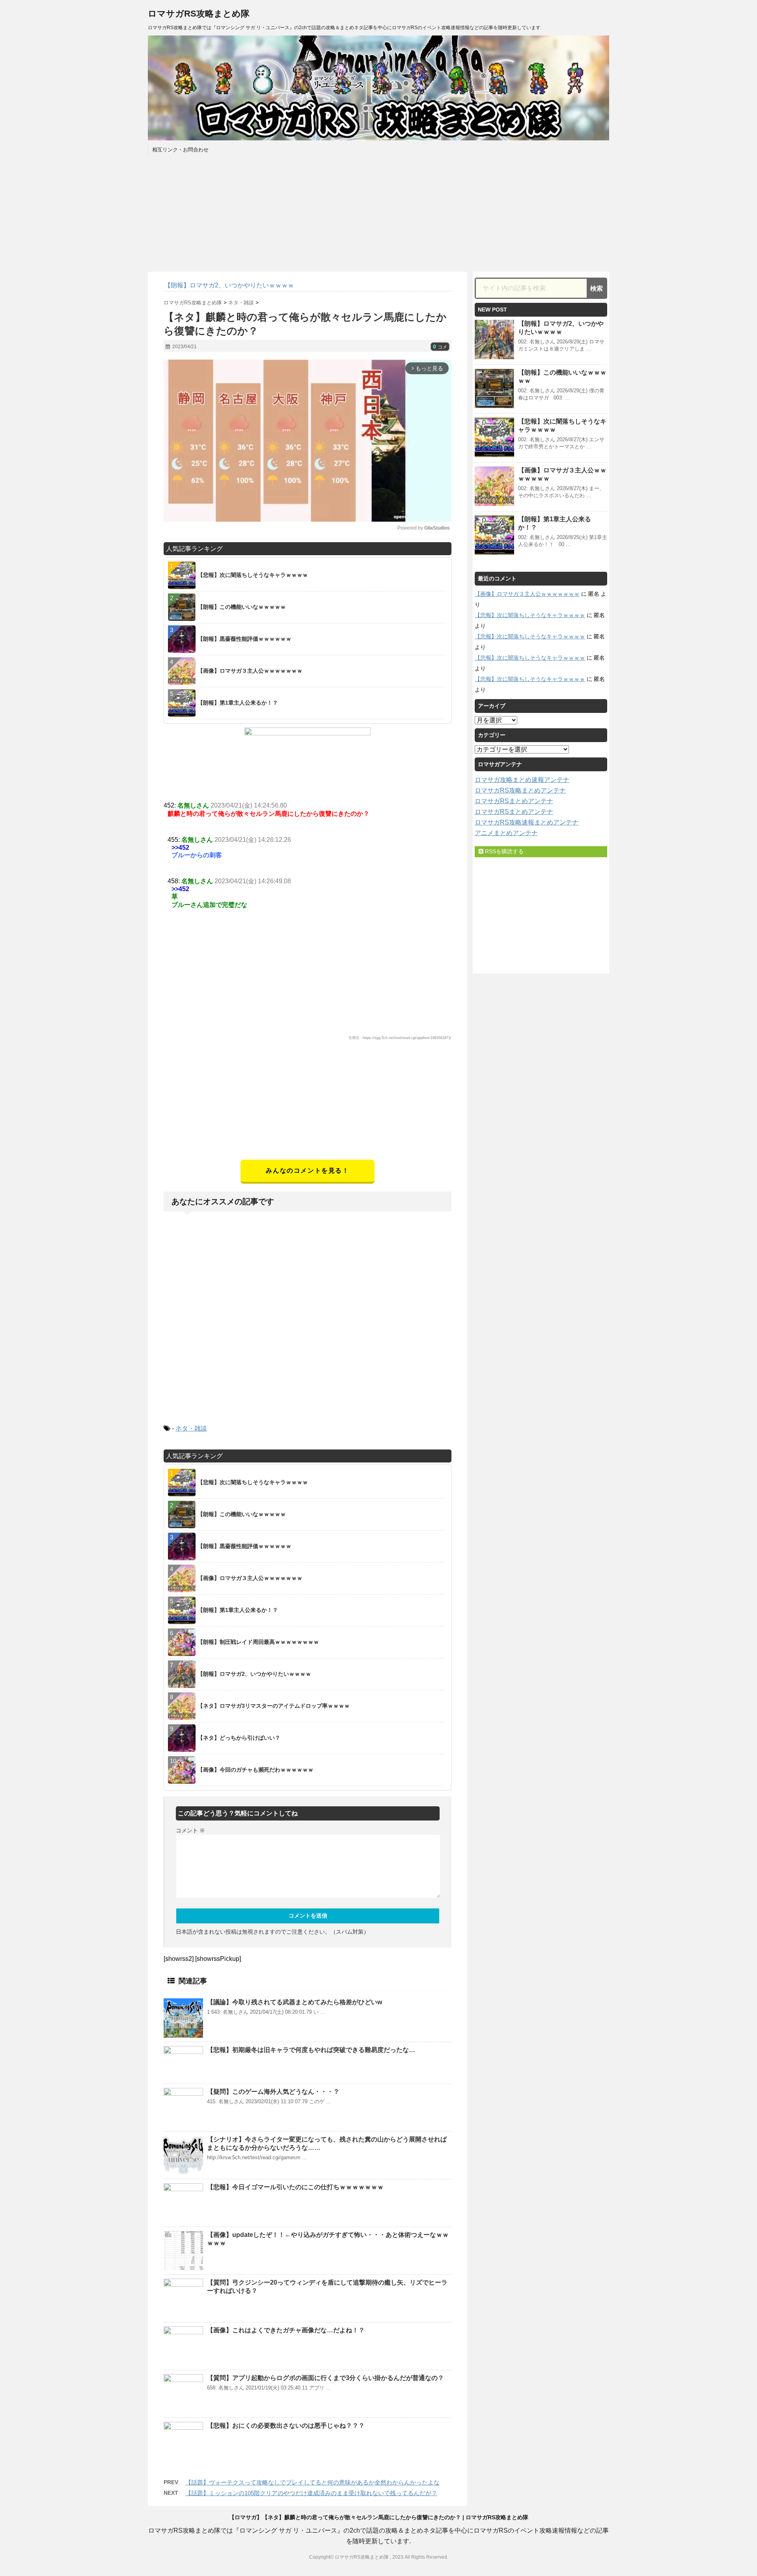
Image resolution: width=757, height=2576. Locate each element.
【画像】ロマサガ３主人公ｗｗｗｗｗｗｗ (527, 594)
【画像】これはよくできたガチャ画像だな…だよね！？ (286, 2330)
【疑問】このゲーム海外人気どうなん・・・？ (273, 2092)
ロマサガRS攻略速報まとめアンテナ (527, 822)
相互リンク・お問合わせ (180, 150)
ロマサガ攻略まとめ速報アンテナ (522, 780)
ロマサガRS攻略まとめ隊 (199, 14)
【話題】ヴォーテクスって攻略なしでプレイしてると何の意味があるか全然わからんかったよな (312, 2482)
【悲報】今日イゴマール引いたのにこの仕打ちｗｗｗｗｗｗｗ (295, 2187)
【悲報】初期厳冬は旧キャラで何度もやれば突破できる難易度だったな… (311, 2050)
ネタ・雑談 (191, 1428)
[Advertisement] (308, 1104)
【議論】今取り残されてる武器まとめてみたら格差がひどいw (295, 2002)
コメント (190, 1830)
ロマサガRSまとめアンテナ (514, 801)
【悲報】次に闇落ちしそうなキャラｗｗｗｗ (530, 615)
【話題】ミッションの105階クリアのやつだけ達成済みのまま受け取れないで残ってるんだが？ (311, 2493)
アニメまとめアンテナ (506, 833)
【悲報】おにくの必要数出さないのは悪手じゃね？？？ (286, 2426)
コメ (440, 347)
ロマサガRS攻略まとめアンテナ (520, 790)
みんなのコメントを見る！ (307, 1170)
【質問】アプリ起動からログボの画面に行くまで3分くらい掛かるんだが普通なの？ (325, 2378)
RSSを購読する (503, 851)
